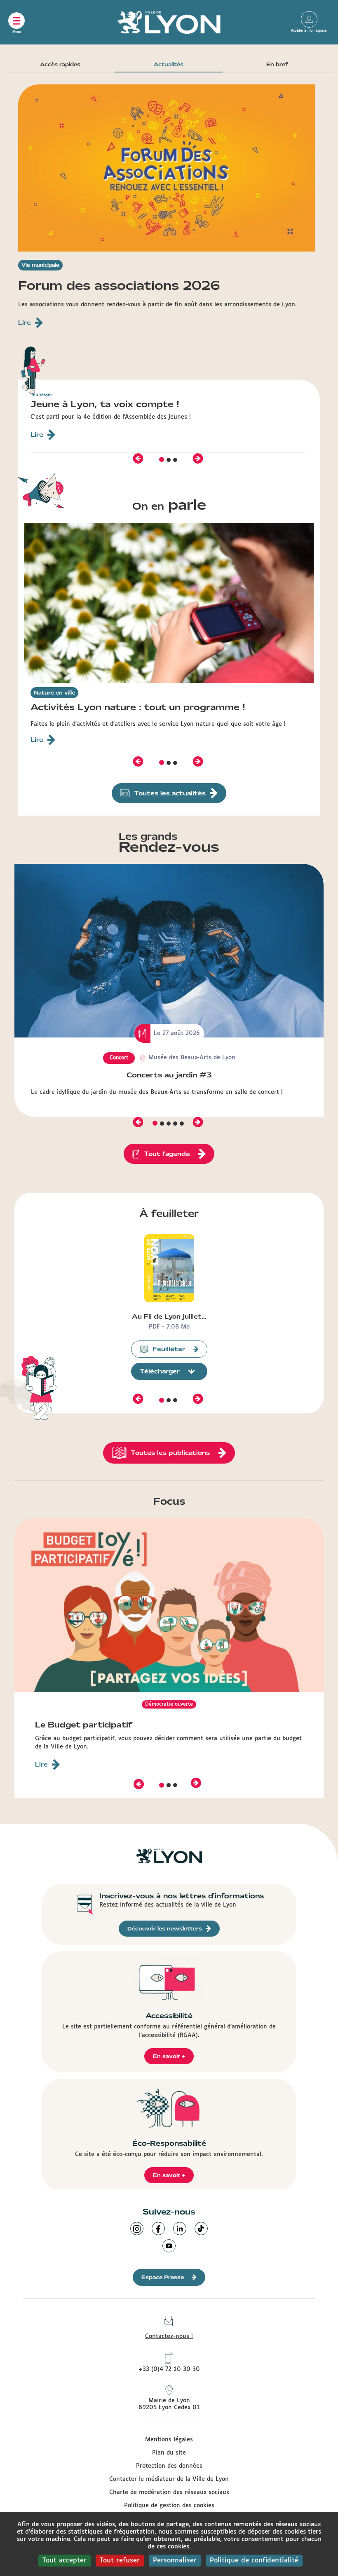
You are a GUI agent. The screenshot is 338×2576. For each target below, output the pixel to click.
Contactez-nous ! (169, 2336)
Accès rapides (60, 64)
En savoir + (169, 2056)
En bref (277, 64)
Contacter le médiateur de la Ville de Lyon (169, 2479)
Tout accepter (65, 2561)
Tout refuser (120, 2561)
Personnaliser (175, 2561)
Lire (41, 1765)
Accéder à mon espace (309, 19)
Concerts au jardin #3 (169, 1075)
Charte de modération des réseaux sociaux (169, 2492)
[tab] (161, 460)
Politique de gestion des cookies (169, 2506)
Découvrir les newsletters (165, 1929)
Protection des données (169, 2466)
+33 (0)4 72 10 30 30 (169, 2369)
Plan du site (169, 2453)
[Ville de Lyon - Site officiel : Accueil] (169, 22)
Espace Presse (163, 2277)
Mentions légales (169, 2440)
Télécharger (160, 1371)
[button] (138, 458)
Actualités (169, 64)
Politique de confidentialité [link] (254, 2561)
